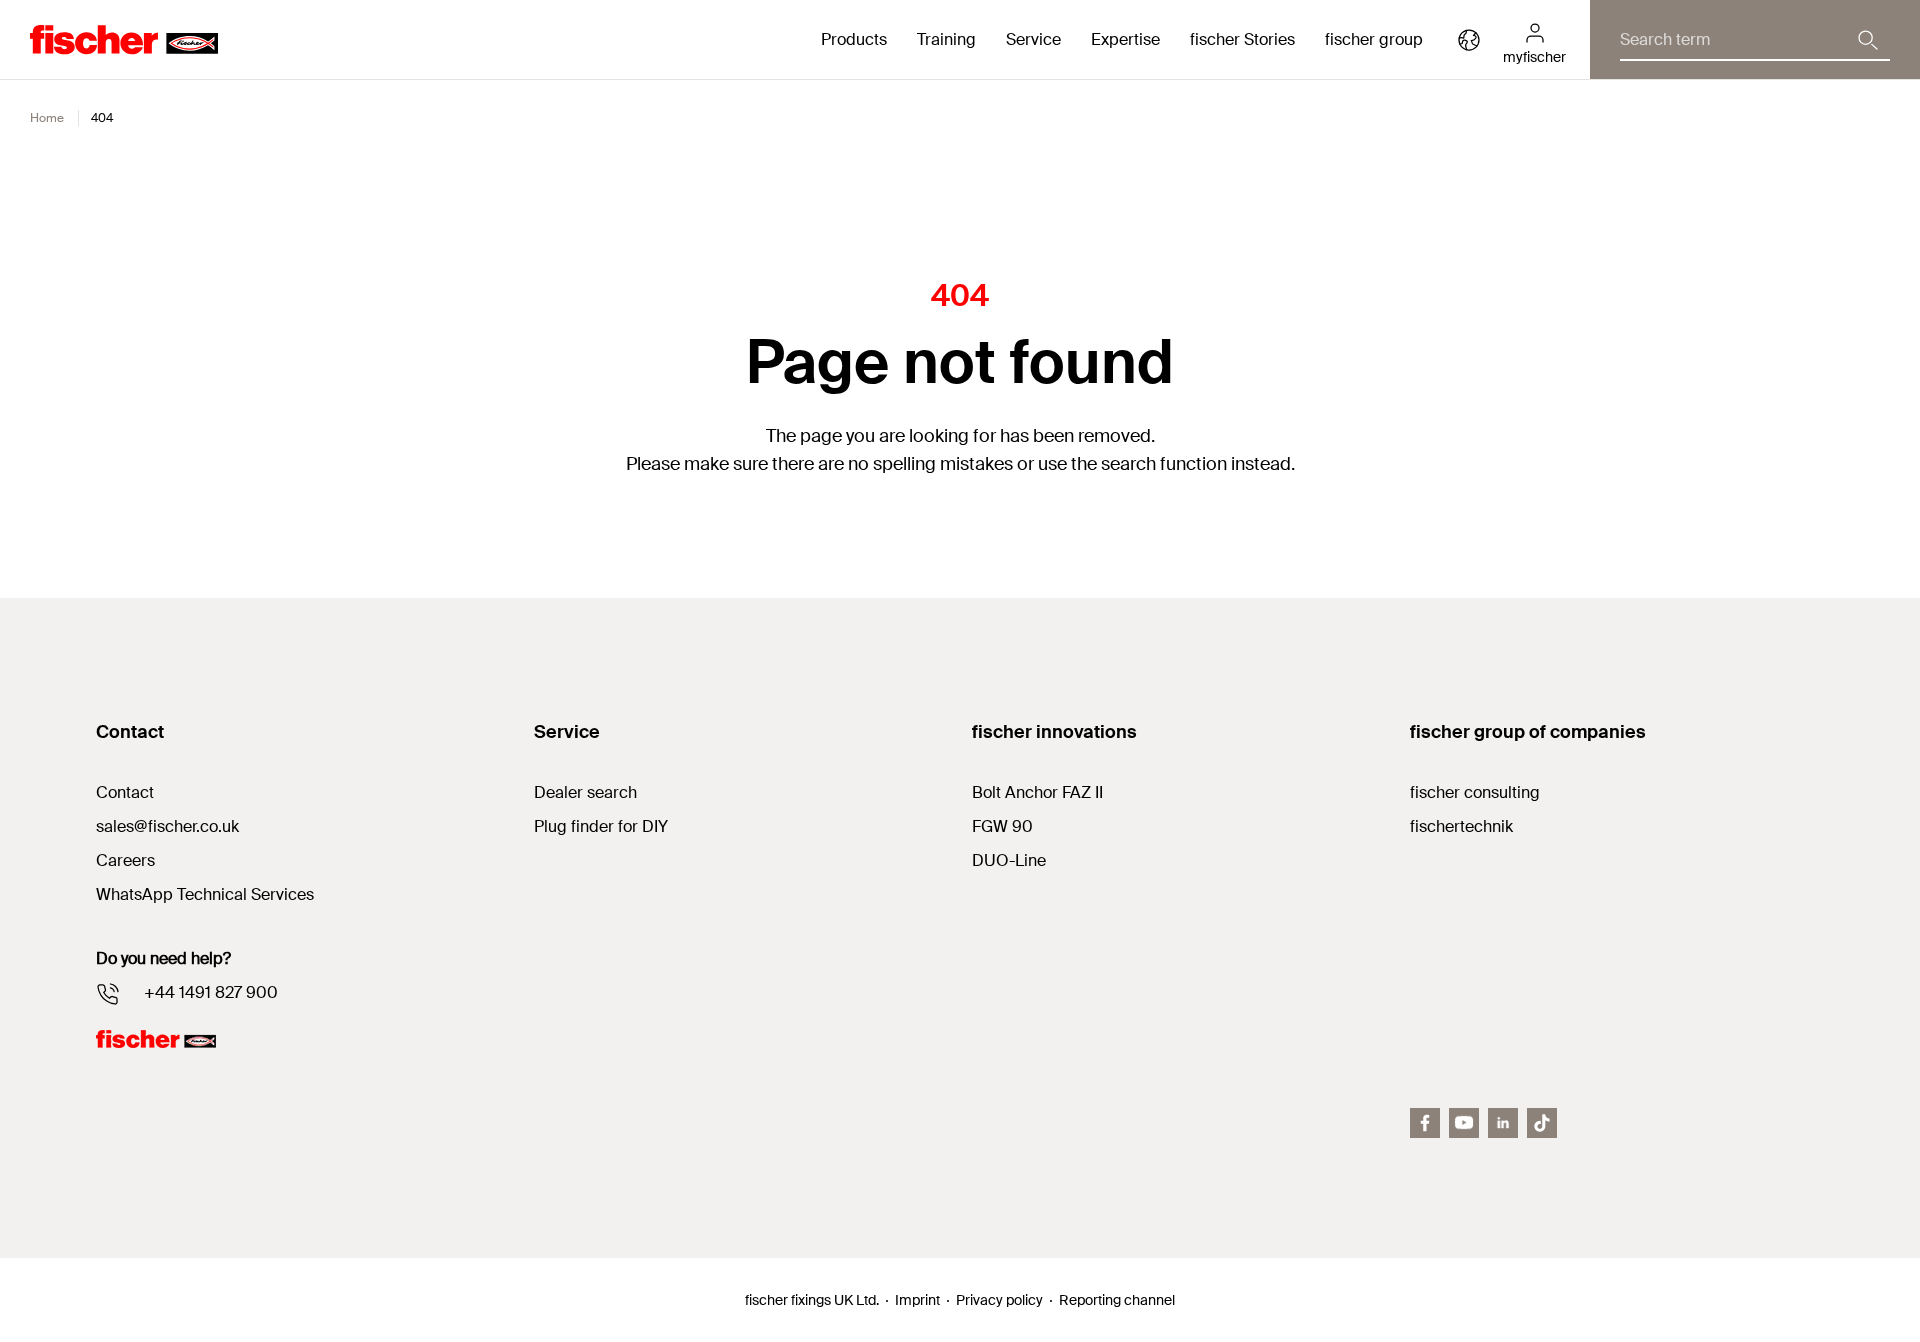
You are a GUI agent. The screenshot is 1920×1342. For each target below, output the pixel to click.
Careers (125, 860)
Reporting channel (1117, 1300)
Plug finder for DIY (601, 826)
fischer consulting (1475, 792)
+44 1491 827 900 (211, 992)
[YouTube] (1464, 1123)
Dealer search (585, 792)
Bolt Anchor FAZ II (1037, 792)
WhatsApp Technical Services (205, 894)
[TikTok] (1542, 1123)
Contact (125, 792)
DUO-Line (1009, 860)
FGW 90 (1002, 826)
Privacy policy (999, 1300)
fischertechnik (1461, 826)
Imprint (917, 1300)
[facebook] (1425, 1123)
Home (47, 118)
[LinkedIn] (1503, 1123)
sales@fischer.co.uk (167, 826)
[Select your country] (1469, 40)
